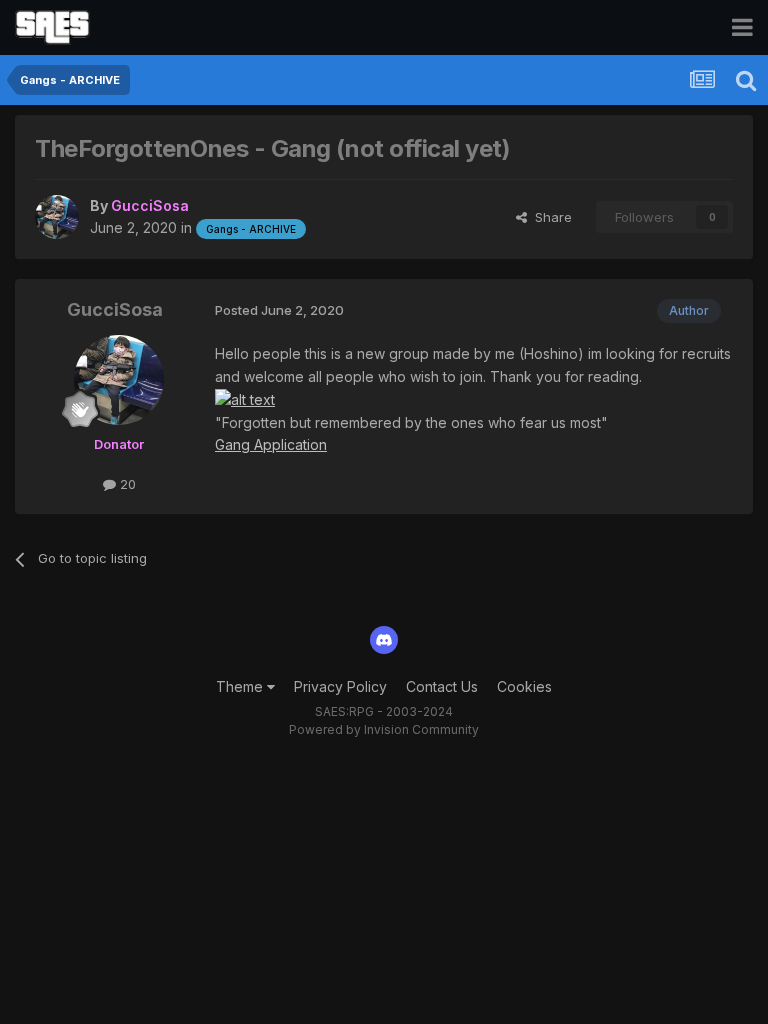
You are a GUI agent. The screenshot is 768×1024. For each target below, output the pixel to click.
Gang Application (271, 444)
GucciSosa (115, 309)
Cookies (524, 686)
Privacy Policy (340, 686)
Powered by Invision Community (384, 729)
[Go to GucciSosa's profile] (57, 217)
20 (126, 484)
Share (549, 217)
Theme (241, 686)
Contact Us (442, 686)
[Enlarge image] (245, 398)
